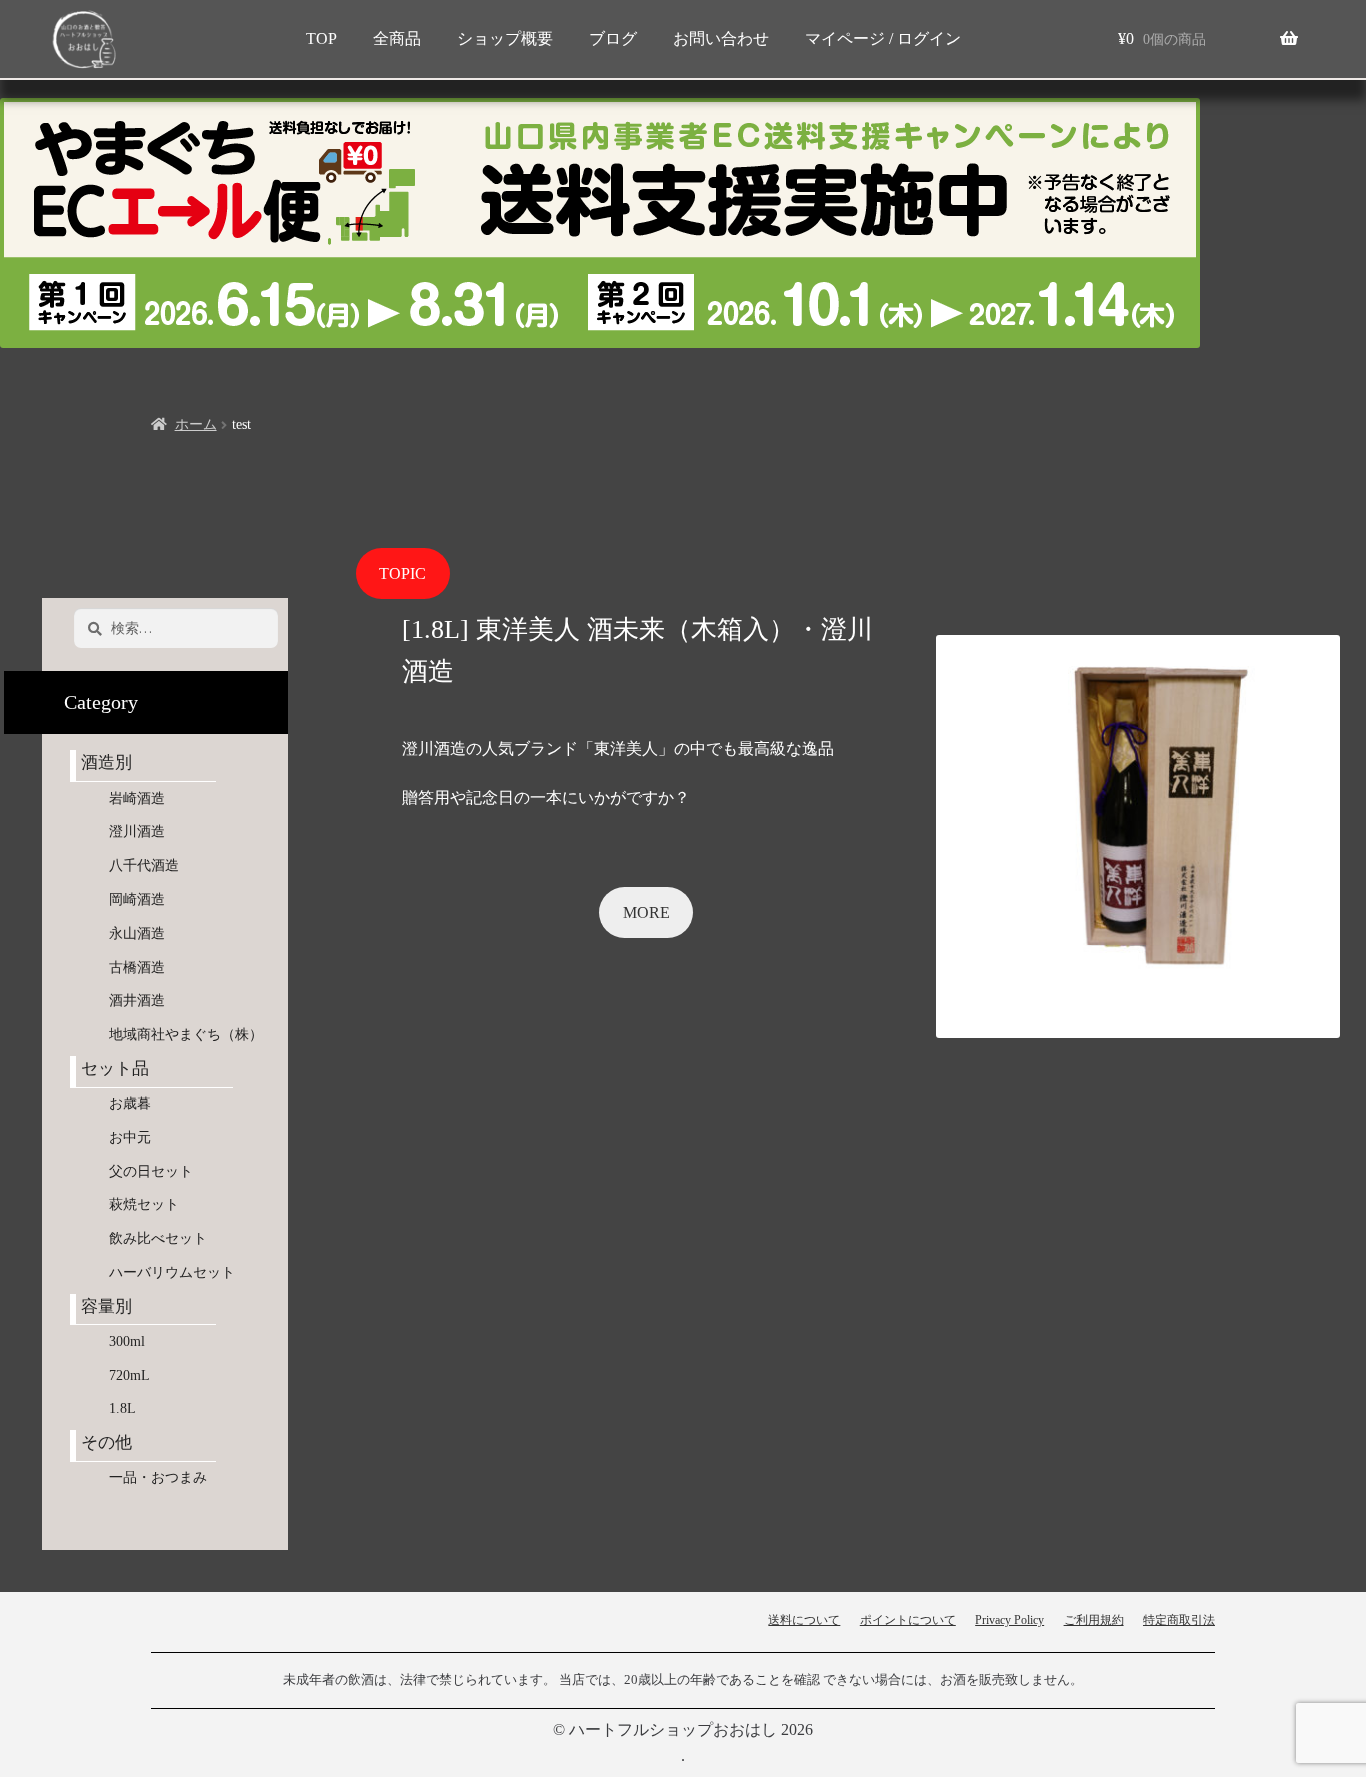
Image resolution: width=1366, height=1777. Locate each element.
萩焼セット (144, 1204)
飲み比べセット (158, 1238)
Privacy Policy (1009, 1620)
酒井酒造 (137, 1000)
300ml (127, 1341)
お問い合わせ (721, 38)
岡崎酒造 (137, 899)
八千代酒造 (144, 865)
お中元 (130, 1137)
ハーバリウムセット (172, 1272)
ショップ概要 (505, 38)
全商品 (397, 38)
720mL (129, 1375)
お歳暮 (130, 1103)
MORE (646, 912)
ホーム (196, 424)
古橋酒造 (137, 967)
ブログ (613, 38)
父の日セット (151, 1171)
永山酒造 (144, 933)
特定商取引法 (1179, 1620)
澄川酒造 (137, 831)
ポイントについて (908, 1620)
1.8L (122, 1408)
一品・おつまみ (158, 1477)
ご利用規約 (1094, 1620)
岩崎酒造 (137, 798)
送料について (804, 1620)
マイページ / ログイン (883, 38)
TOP (321, 38)
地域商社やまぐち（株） (186, 1034)
